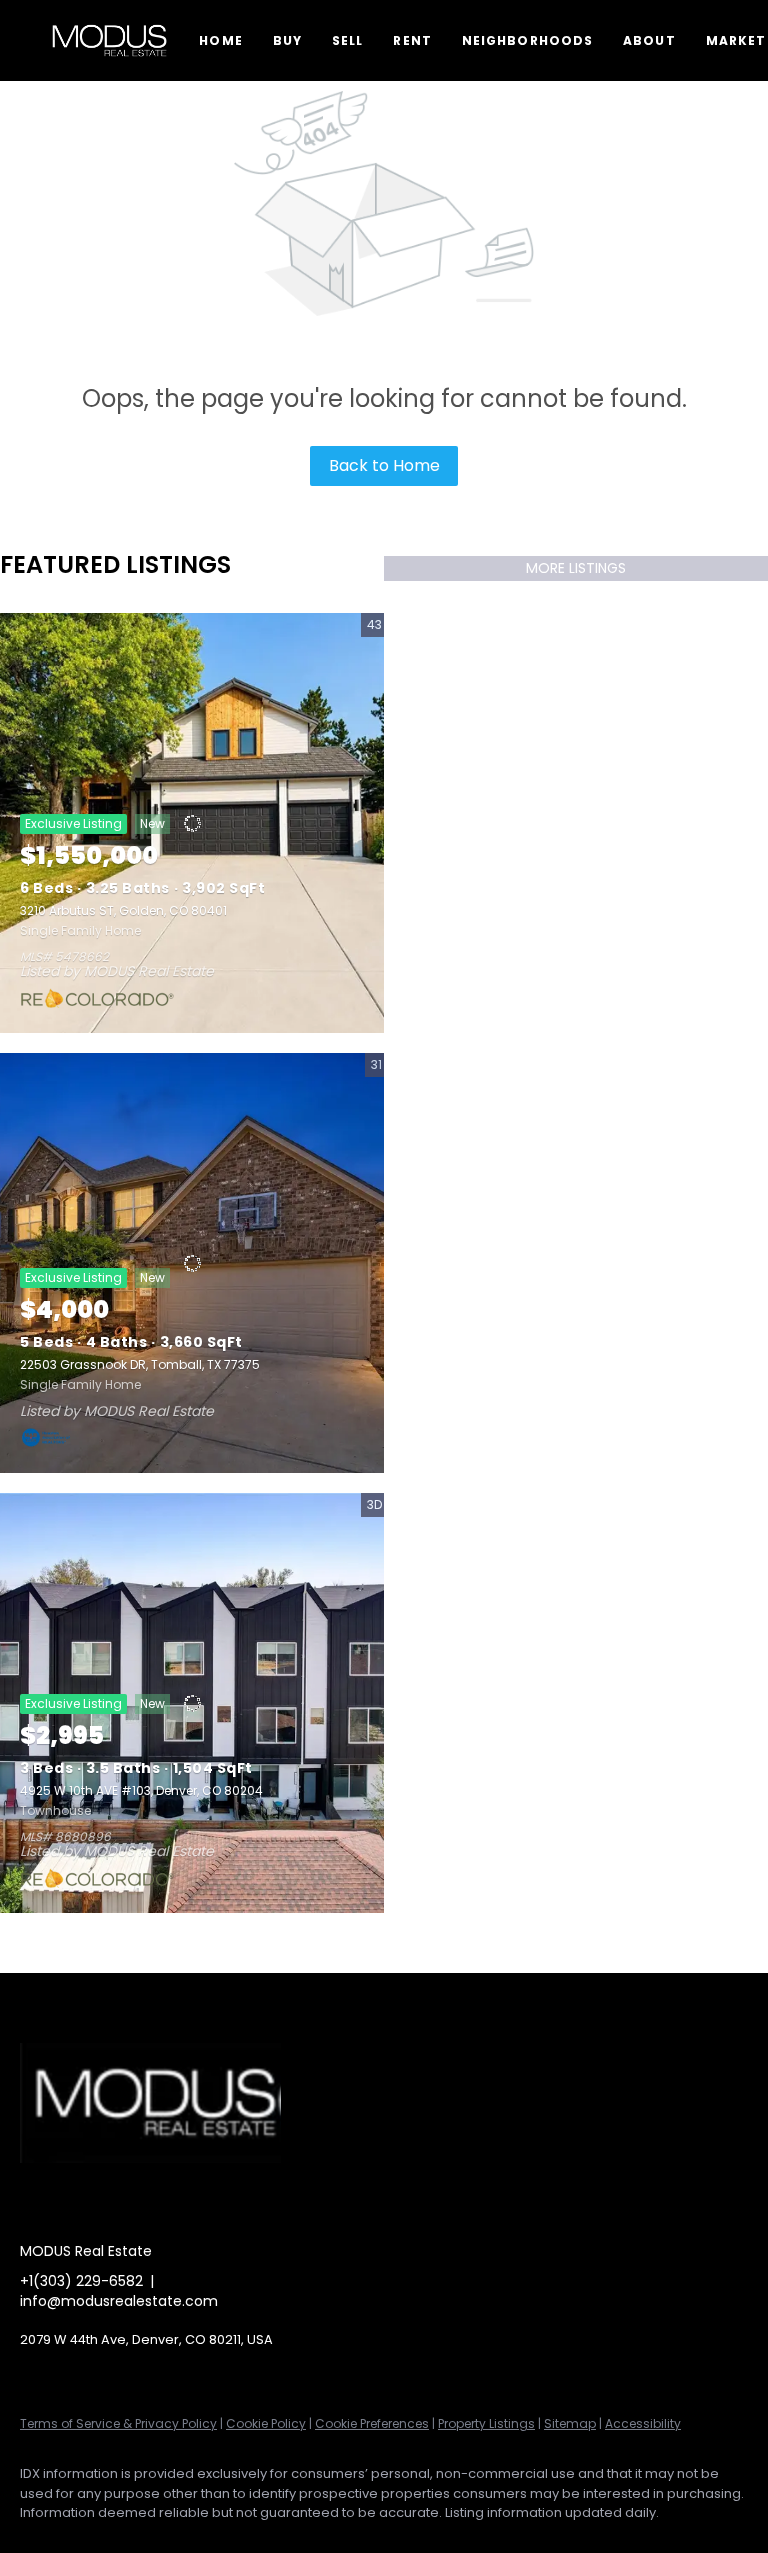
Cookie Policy (266, 2423)
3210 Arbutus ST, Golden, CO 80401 (123, 910)
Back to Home (384, 465)
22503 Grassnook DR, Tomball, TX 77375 (140, 1364)
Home (220, 40)
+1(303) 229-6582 (81, 2281)
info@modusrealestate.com (119, 2301)
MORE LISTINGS (576, 568)
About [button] (649, 40)
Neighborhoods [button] (527, 40)
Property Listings (486, 2423)
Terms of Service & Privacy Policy (118, 2423)
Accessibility (643, 2423)
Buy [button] (287, 40)
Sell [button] (347, 40)
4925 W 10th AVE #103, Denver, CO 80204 (141, 1790)
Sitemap (570, 2423)
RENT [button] (412, 40)
